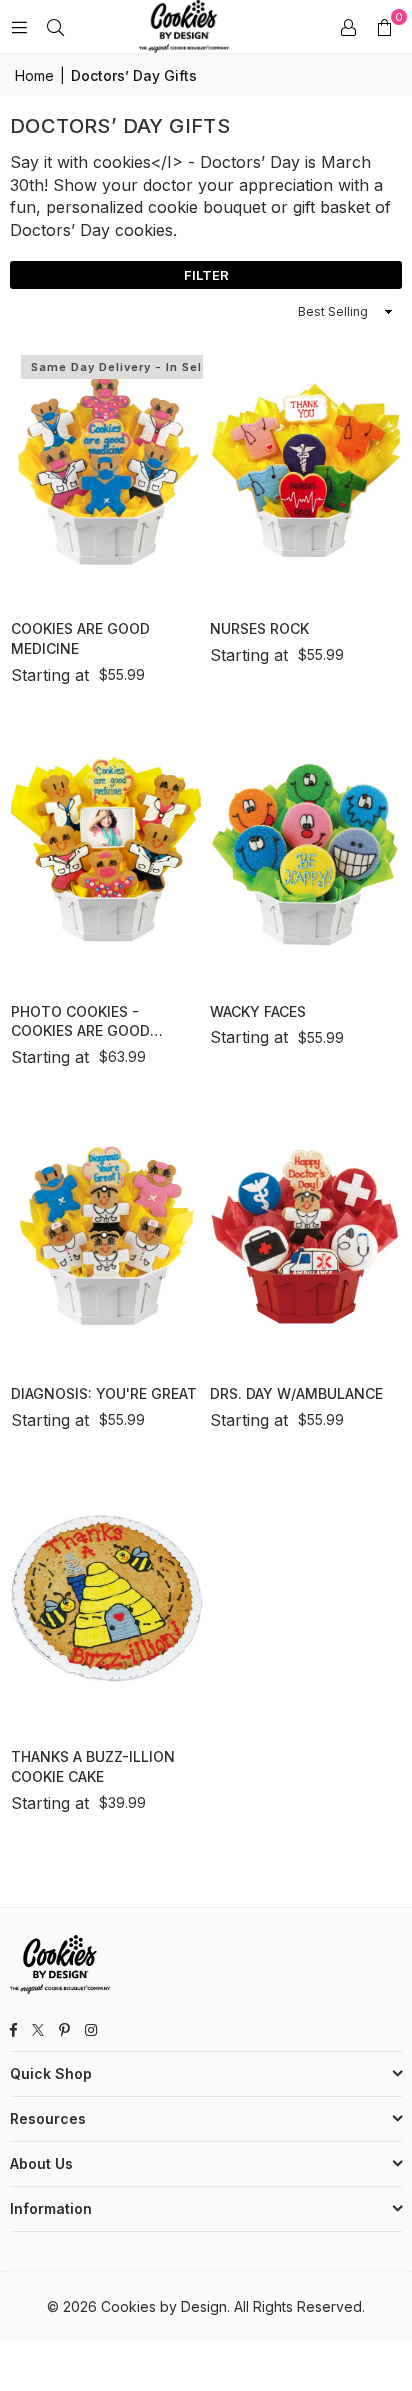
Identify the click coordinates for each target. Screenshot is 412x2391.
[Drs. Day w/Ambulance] (306, 1234)
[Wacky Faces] (306, 852)
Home (34, 75)
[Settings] (348, 27)
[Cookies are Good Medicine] (107, 469)
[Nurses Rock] (306, 469)
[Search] (55, 27)
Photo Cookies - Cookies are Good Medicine (80, 1022)
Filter (206, 275)
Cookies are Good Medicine (80, 638)
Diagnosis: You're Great (104, 1393)
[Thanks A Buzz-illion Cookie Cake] (107, 1597)
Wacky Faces (258, 1011)
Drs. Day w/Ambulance (296, 1393)
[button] (384, 27)
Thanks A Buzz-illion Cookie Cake (93, 1766)
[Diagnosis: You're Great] (107, 1234)
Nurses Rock (259, 628)
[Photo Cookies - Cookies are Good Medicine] (107, 852)
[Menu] (19, 27)
